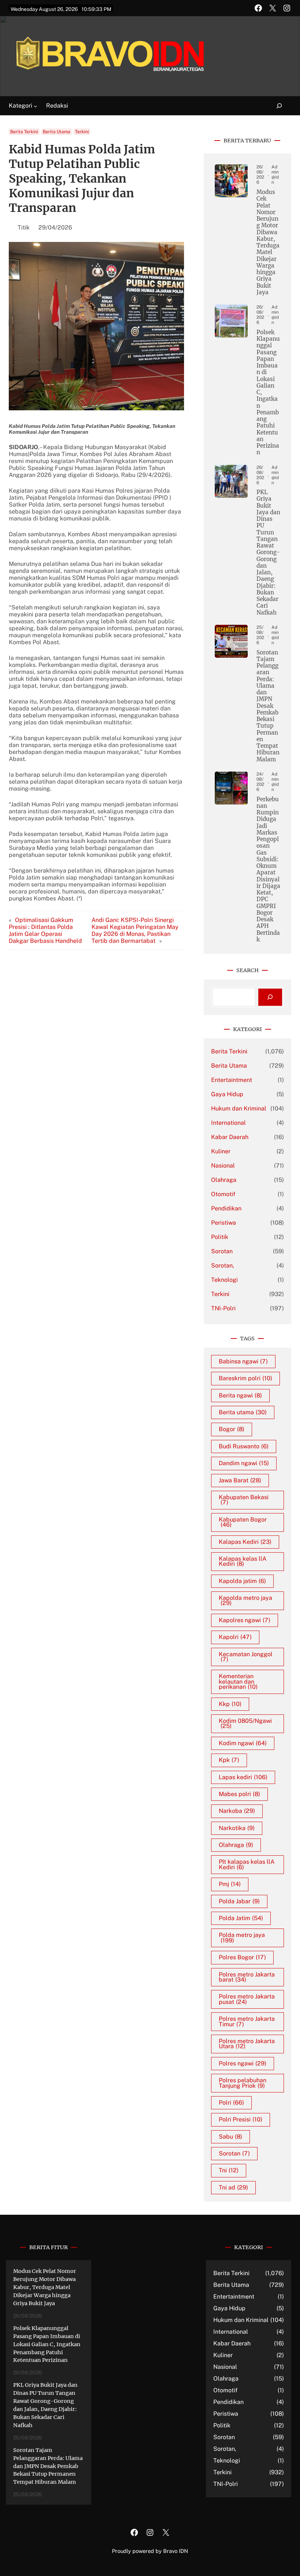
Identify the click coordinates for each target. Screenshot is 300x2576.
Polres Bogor (242, 1957)
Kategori (20, 106)
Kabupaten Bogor (243, 1522)
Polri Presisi (241, 2119)
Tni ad (233, 2187)
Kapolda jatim (242, 1581)
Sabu (230, 2137)
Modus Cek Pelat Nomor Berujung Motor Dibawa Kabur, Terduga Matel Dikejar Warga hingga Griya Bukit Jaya (268, 242)
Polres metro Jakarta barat (247, 1977)
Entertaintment (232, 1080)
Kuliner (221, 1151)
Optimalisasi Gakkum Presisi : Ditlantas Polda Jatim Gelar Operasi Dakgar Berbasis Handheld (45, 930)
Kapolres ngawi (245, 1620)
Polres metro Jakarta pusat (247, 1999)
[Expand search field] (275, 106)
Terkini (82, 132)
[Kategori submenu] (35, 106)
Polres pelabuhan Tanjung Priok (243, 2083)
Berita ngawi (240, 1395)
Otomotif (223, 1194)
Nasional (223, 1166)
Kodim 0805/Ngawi (245, 1723)
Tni (229, 2170)
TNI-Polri (223, 1308)
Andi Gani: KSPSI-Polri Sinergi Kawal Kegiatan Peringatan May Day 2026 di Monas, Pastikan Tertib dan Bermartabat (135, 930)
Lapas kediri (243, 1777)
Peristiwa (224, 1223)
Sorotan (222, 1251)
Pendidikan (226, 1208)
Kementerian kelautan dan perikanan (238, 1681)
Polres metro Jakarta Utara (247, 2044)
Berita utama (243, 1412)
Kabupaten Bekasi (244, 1500)
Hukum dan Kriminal (239, 1108)
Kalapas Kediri (245, 1542)
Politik (220, 1237)
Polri (231, 2103)
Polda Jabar (239, 1901)
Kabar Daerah (230, 1137)
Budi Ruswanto (244, 1446)
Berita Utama (57, 132)
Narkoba (237, 1811)
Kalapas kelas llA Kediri (243, 1561)
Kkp (230, 1704)
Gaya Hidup (227, 1094)
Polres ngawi (243, 2063)
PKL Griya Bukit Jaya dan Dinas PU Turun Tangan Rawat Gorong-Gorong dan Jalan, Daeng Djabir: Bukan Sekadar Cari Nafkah (268, 552)
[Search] (270, 997)
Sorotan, (223, 1265)
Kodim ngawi (243, 1743)
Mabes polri (239, 1794)
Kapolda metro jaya (245, 1600)
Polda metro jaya (242, 1937)
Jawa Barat (240, 1480)
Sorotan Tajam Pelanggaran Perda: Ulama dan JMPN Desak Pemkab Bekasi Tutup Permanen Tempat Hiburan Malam (268, 706)
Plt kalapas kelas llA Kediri (247, 1864)
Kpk (229, 1760)
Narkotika (237, 1828)
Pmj (230, 1884)
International (228, 1123)
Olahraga (224, 1180)
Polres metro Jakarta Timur (247, 2021)
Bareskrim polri (245, 1378)
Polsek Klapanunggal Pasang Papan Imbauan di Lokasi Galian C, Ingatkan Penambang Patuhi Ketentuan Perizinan (268, 393)
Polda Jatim (241, 1918)
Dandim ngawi (244, 1463)
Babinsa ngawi (243, 1361)
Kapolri (235, 1637)
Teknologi (224, 1280)
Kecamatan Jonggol (246, 1657)
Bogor (232, 1429)
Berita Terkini (24, 132)
